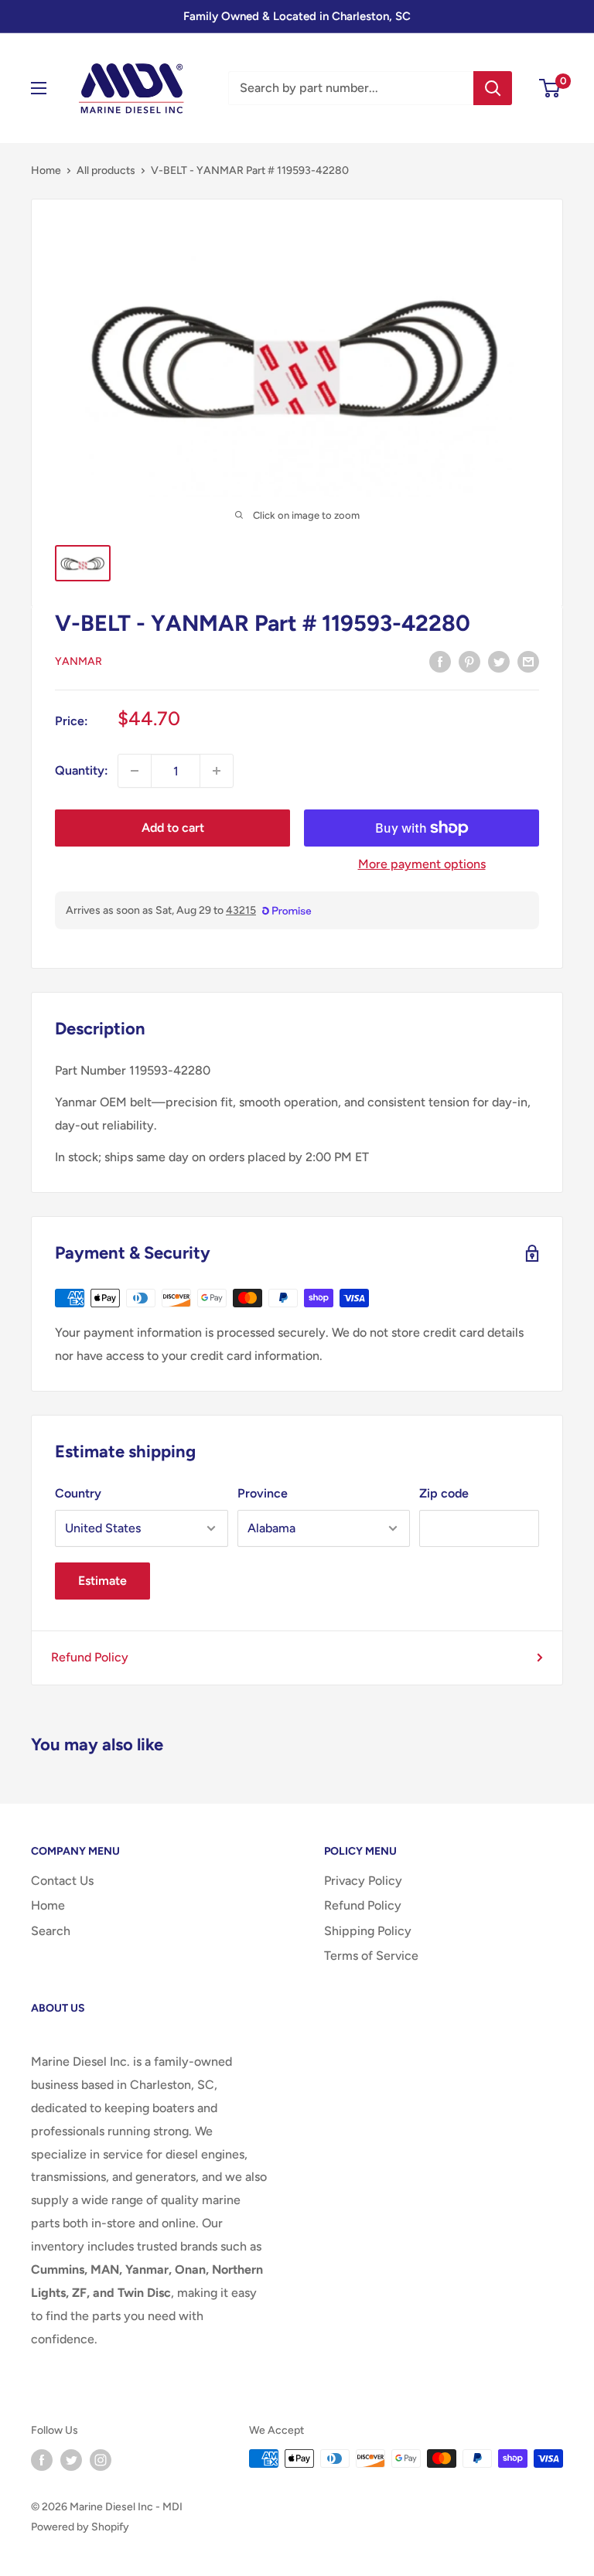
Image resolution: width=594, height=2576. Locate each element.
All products (106, 170)
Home (46, 170)
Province (263, 1493)
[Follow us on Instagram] (101, 2460)
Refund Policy (90, 1657)
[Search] (493, 88)
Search (51, 1931)
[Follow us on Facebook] (42, 2460)
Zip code (444, 1493)
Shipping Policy (368, 1931)
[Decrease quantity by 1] (135, 771)
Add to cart (173, 828)
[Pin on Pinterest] (469, 661)
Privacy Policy (363, 1881)
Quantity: (82, 770)
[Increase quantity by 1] (217, 771)
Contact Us (62, 1881)
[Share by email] (528, 661)
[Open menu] (39, 88)
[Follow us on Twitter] (71, 2460)
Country (78, 1493)
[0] (550, 88)
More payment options (422, 864)
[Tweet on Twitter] (499, 661)
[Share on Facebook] (440, 661)
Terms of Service (371, 1956)
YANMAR (79, 661)
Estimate (102, 1581)
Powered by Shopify (80, 2527)
